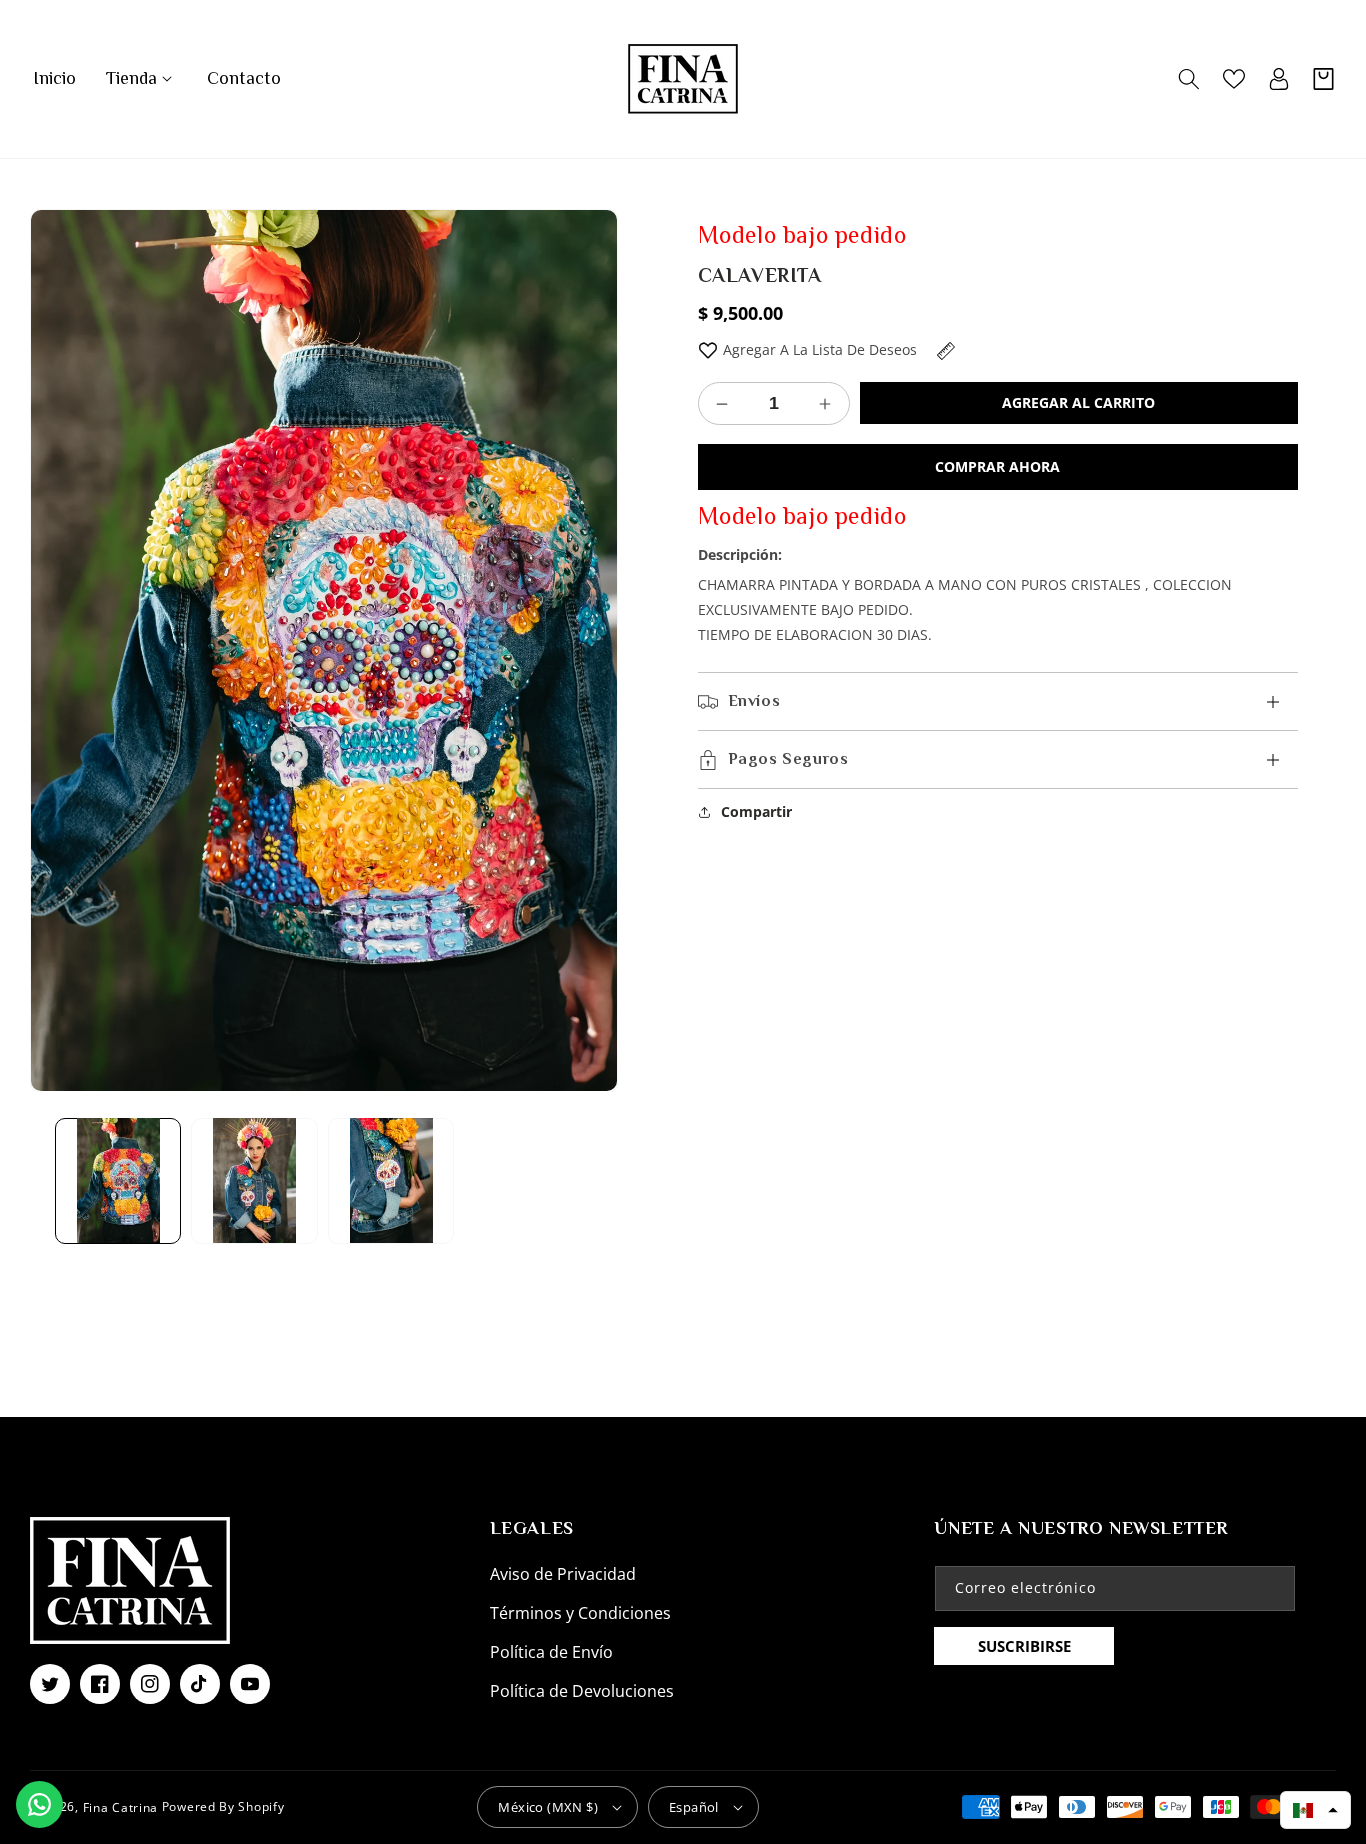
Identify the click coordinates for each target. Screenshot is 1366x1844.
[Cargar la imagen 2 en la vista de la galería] (254, 1180)
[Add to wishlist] (708, 349)
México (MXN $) (548, 1807)
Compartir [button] (756, 811)
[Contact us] (39, 1804)
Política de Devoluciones (582, 1691)
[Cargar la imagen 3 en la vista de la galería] (391, 1180)
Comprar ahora (997, 466)
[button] (141, 78)
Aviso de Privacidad (563, 1574)
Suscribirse (1024, 1646)
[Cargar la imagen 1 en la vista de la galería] (118, 1180)
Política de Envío (551, 1652)
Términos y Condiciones (580, 1613)
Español (694, 1807)
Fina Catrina (122, 1807)
